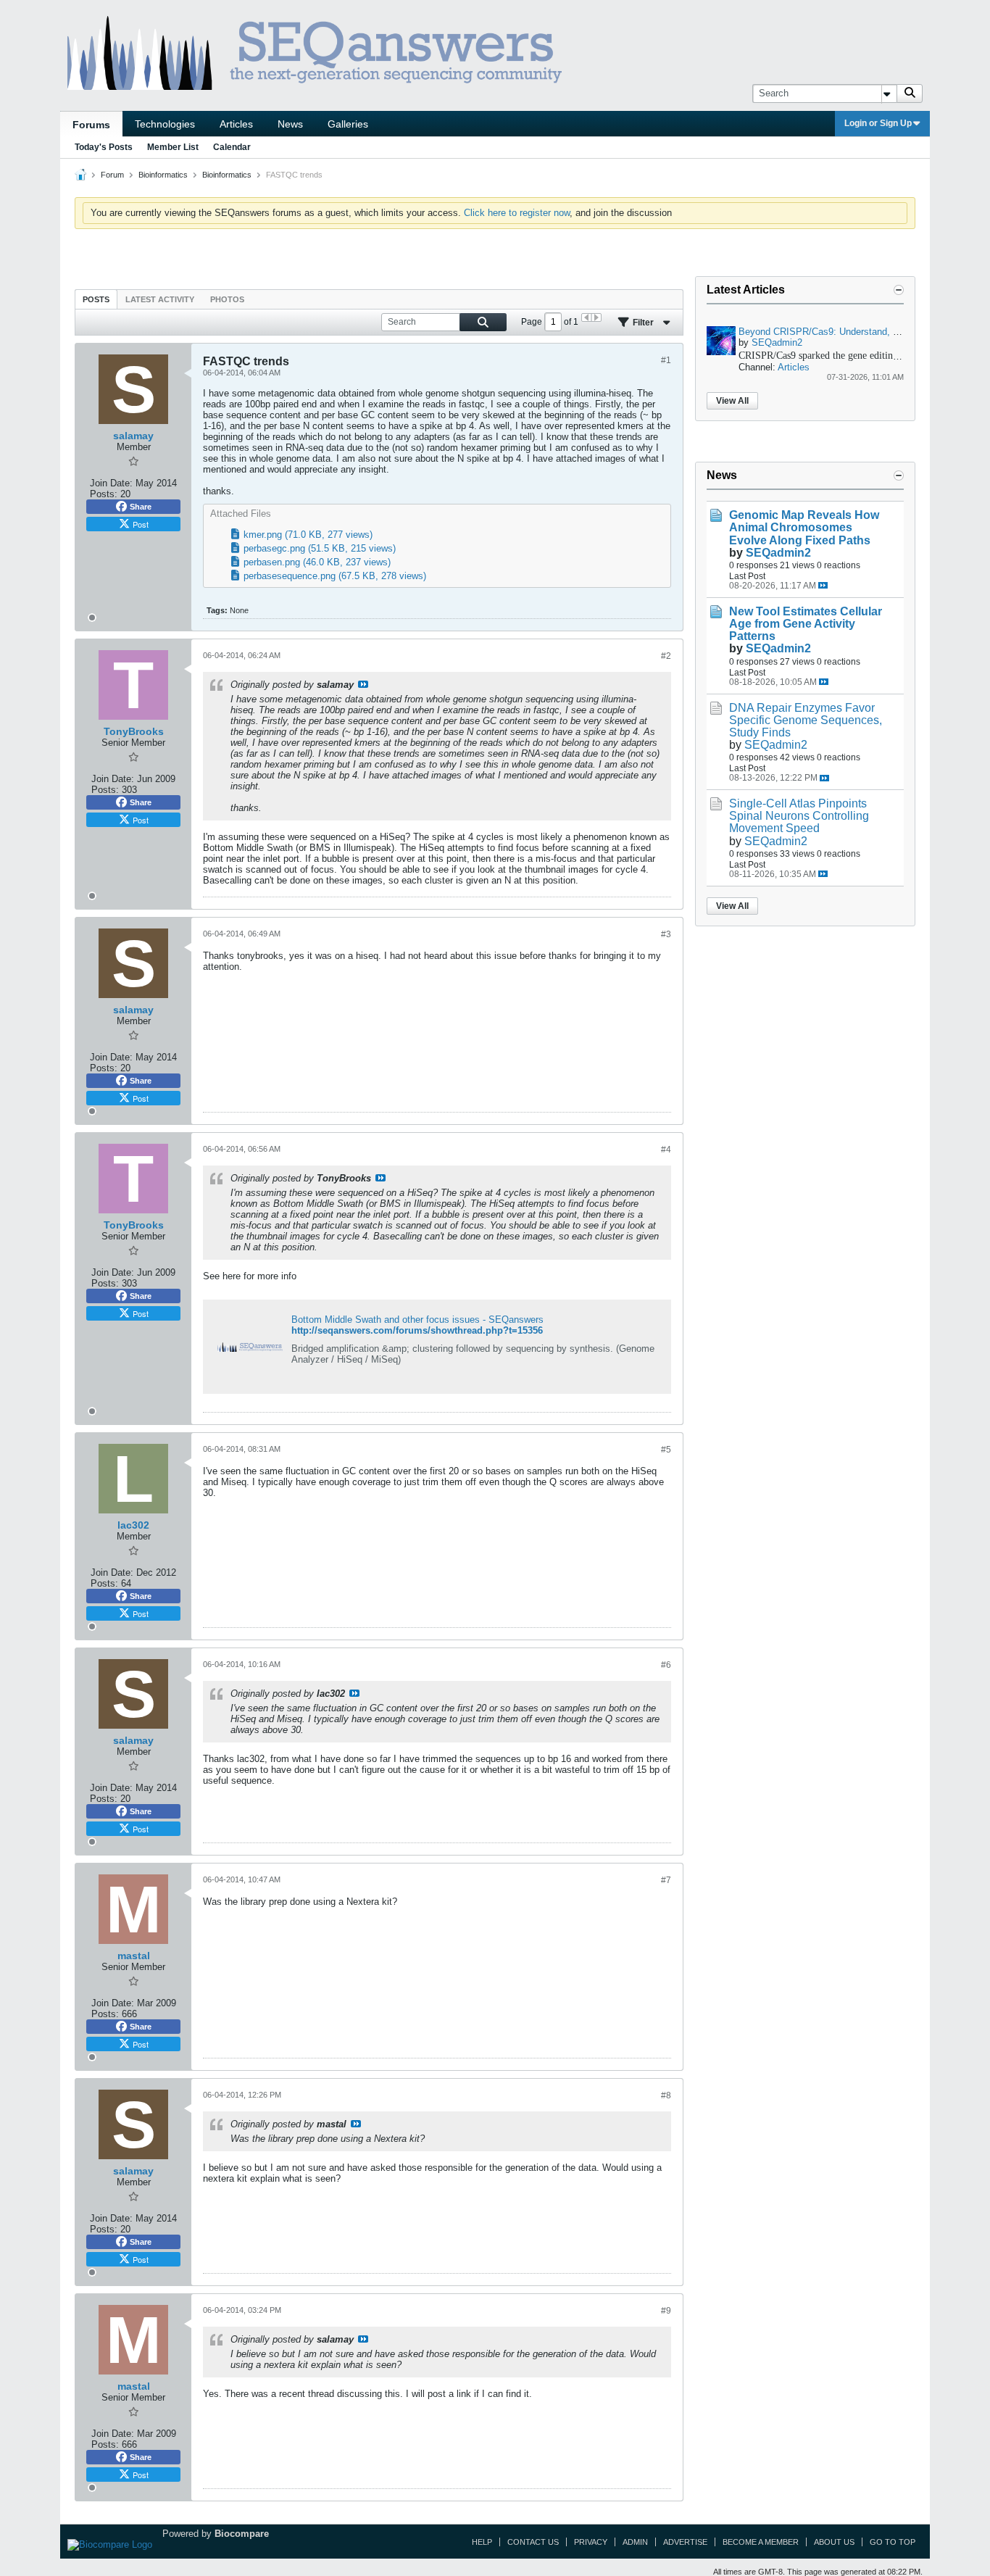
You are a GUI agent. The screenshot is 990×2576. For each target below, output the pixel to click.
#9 (666, 2311)
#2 (666, 656)
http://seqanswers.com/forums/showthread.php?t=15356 (417, 1330)
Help (482, 2542)
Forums (91, 125)
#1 (666, 360)
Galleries (348, 124)
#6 (666, 1665)
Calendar (232, 147)
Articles (236, 124)
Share (141, 507)
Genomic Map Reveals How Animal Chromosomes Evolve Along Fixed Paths (804, 527)
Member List (173, 147)
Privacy (591, 2542)
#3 (666, 934)
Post (141, 524)
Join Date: (111, 483)
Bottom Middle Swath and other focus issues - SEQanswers (417, 1320)
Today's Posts (104, 147)
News (290, 124)
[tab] (96, 299)
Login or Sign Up (878, 123)
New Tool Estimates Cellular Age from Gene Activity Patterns (806, 624)
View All (732, 401)
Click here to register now (517, 213)
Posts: (104, 494)
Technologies (165, 124)
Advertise (685, 2542)
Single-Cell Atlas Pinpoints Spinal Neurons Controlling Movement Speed (799, 816)
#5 (666, 1450)
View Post (363, 684)
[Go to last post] (823, 585)
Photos (227, 299)
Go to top (893, 2542)
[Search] (910, 94)
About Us (834, 2542)
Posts (96, 299)
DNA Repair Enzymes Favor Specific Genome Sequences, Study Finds (806, 720)
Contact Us (533, 2542)
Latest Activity (160, 299)
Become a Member (761, 2542)
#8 (666, 2095)
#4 (666, 1150)
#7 (666, 1880)
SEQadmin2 (777, 342)
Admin (635, 2542)
